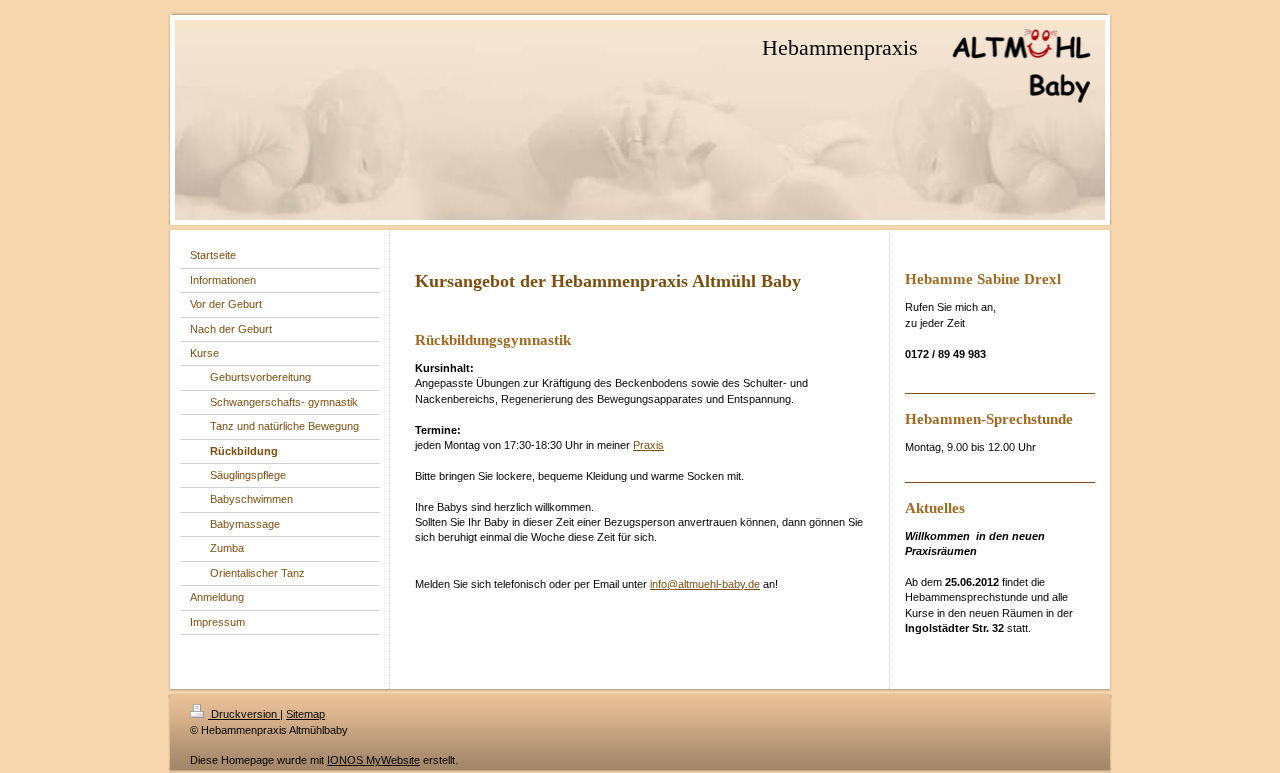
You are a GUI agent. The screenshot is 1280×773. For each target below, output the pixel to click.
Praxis (648, 445)
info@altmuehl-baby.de (705, 584)
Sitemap (305, 714)
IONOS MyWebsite (373, 760)
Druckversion (244, 714)
